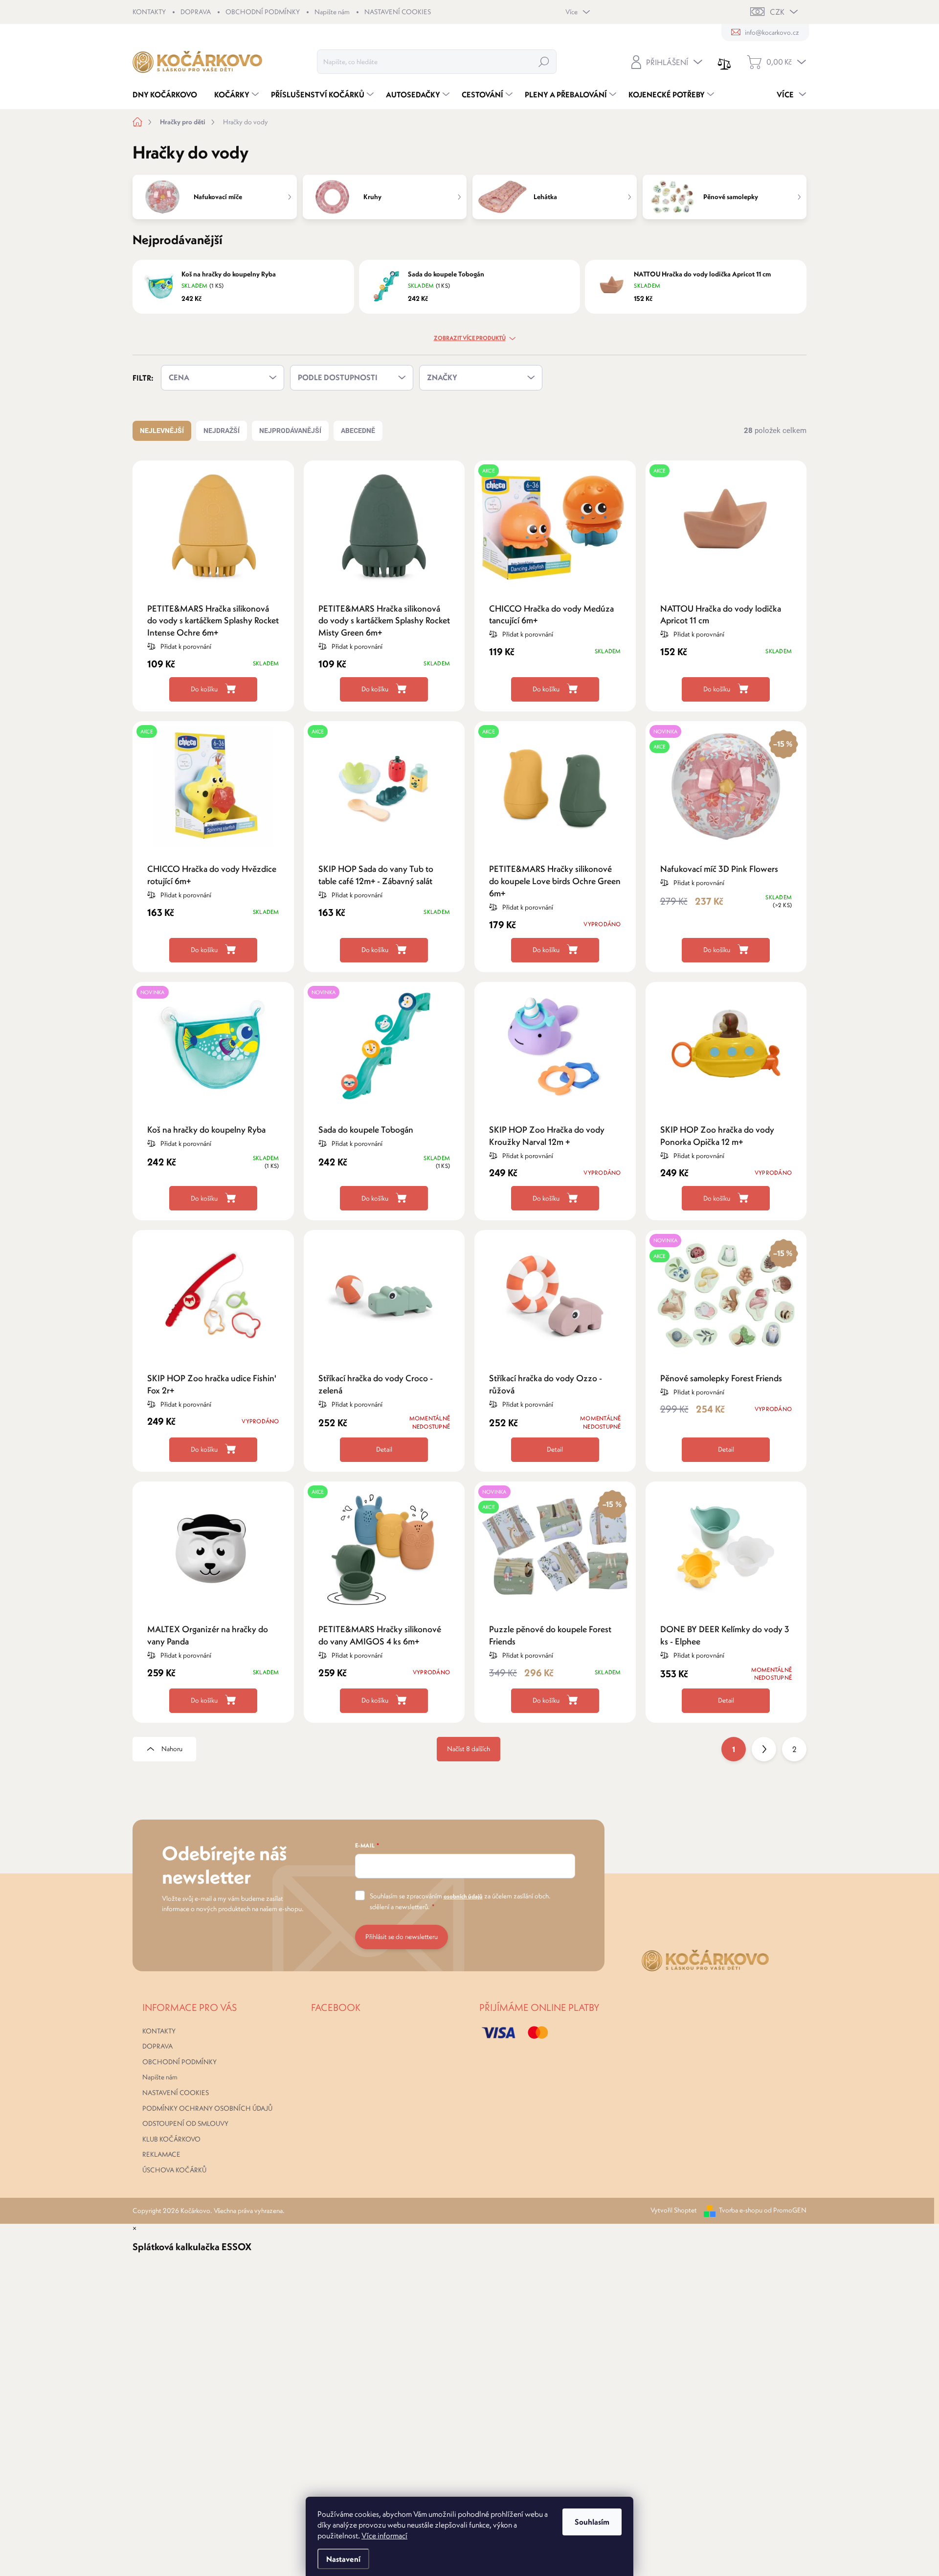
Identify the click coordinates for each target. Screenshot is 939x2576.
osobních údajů (463, 1896)
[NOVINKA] (213, 1052)
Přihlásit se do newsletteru (402, 1937)
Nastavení (343, 2559)
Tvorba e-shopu (741, 2210)
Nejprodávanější (290, 431)
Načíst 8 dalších (469, 1749)
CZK (777, 12)
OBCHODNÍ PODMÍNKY (263, 12)
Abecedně (358, 431)
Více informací (384, 2535)
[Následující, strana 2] (764, 1749)
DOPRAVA (196, 12)
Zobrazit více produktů (470, 338)
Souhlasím (592, 2522)
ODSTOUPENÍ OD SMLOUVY (185, 2123)
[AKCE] (555, 531)
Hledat (544, 62)
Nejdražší (222, 431)
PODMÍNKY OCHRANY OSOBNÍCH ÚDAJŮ (207, 2108)
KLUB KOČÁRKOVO (171, 2139)
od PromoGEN (785, 2210)
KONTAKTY (149, 12)
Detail (384, 1449)
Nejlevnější (162, 431)
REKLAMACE (161, 2154)
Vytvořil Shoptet (674, 2210)
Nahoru (172, 1749)
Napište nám (332, 12)
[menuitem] (168, 94)
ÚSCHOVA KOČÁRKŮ (174, 2170)
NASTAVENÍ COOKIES (398, 12)
